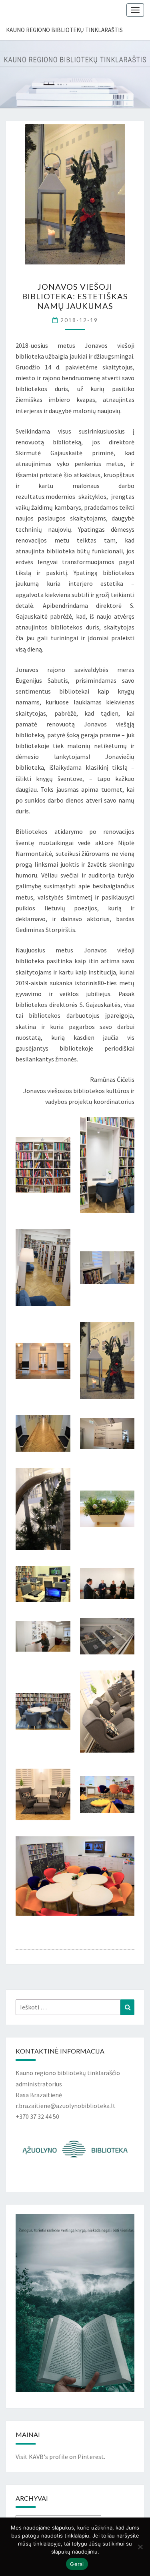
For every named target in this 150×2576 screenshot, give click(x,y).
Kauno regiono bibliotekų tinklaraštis (64, 30)
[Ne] (140, 2547)
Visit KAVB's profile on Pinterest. (60, 2457)
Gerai (77, 2564)
